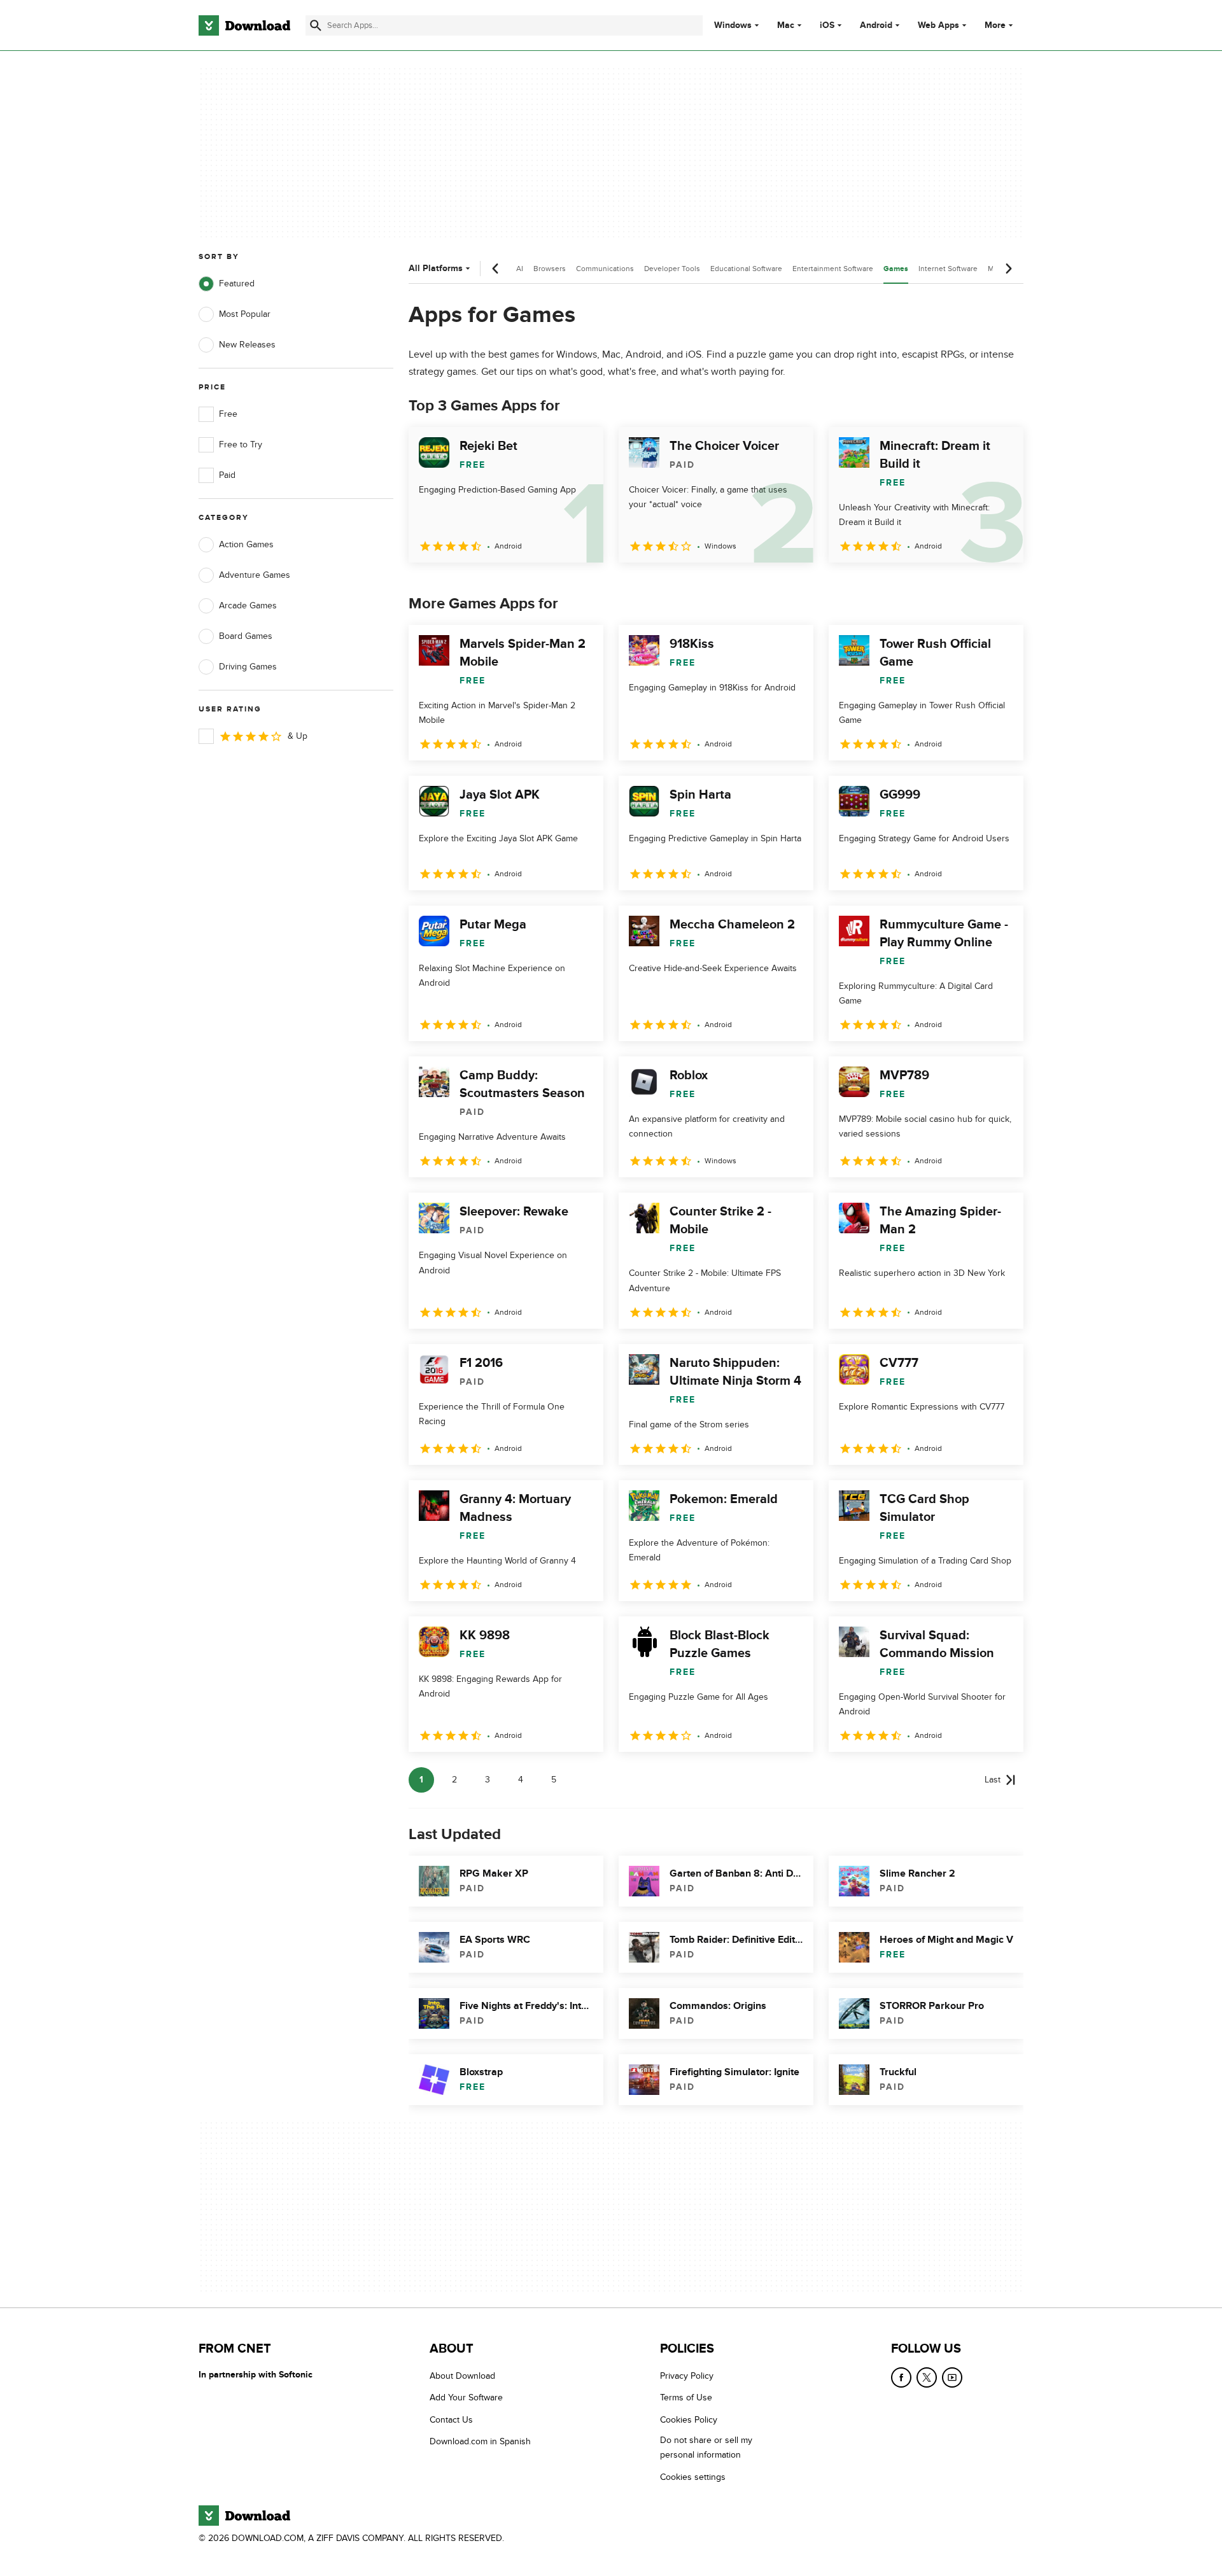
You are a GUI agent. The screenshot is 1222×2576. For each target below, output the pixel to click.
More (995, 25)
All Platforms (436, 268)
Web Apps (938, 25)
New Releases (247, 345)
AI (520, 269)
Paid (227, 475)
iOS (827, 25)
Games (896, 269)
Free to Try (241, 444)
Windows (733, 25)
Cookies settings (693, 2477)
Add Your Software (466, 2397)
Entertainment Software (833, 269)
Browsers (550, 269)
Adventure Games (255, 575)
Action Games (246, 544)
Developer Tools (672, 269)
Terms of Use (686, 2397)
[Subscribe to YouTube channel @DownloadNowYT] (952, 2377)
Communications (605, 269)
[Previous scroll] (496, 269)
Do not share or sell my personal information (706, 2447)
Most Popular (245, 314)
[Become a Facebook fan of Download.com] (901, 2377)
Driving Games (248, 667)
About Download (462, 2376)
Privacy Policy (687, 2376)
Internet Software (948, 269)
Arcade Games (248, 605)
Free (228, 414)
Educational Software (746, 269)
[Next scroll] (1008, 269)
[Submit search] (316, 25)
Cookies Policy (689, 2420)
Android (876, 25)
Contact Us (451, 2420)
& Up (298, 736)
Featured (237, 283)
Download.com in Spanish (480, 2441)
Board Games (246, 636)
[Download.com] (244, 25)
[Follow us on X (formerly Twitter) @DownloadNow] (927, 2377)
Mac (786, 25)
